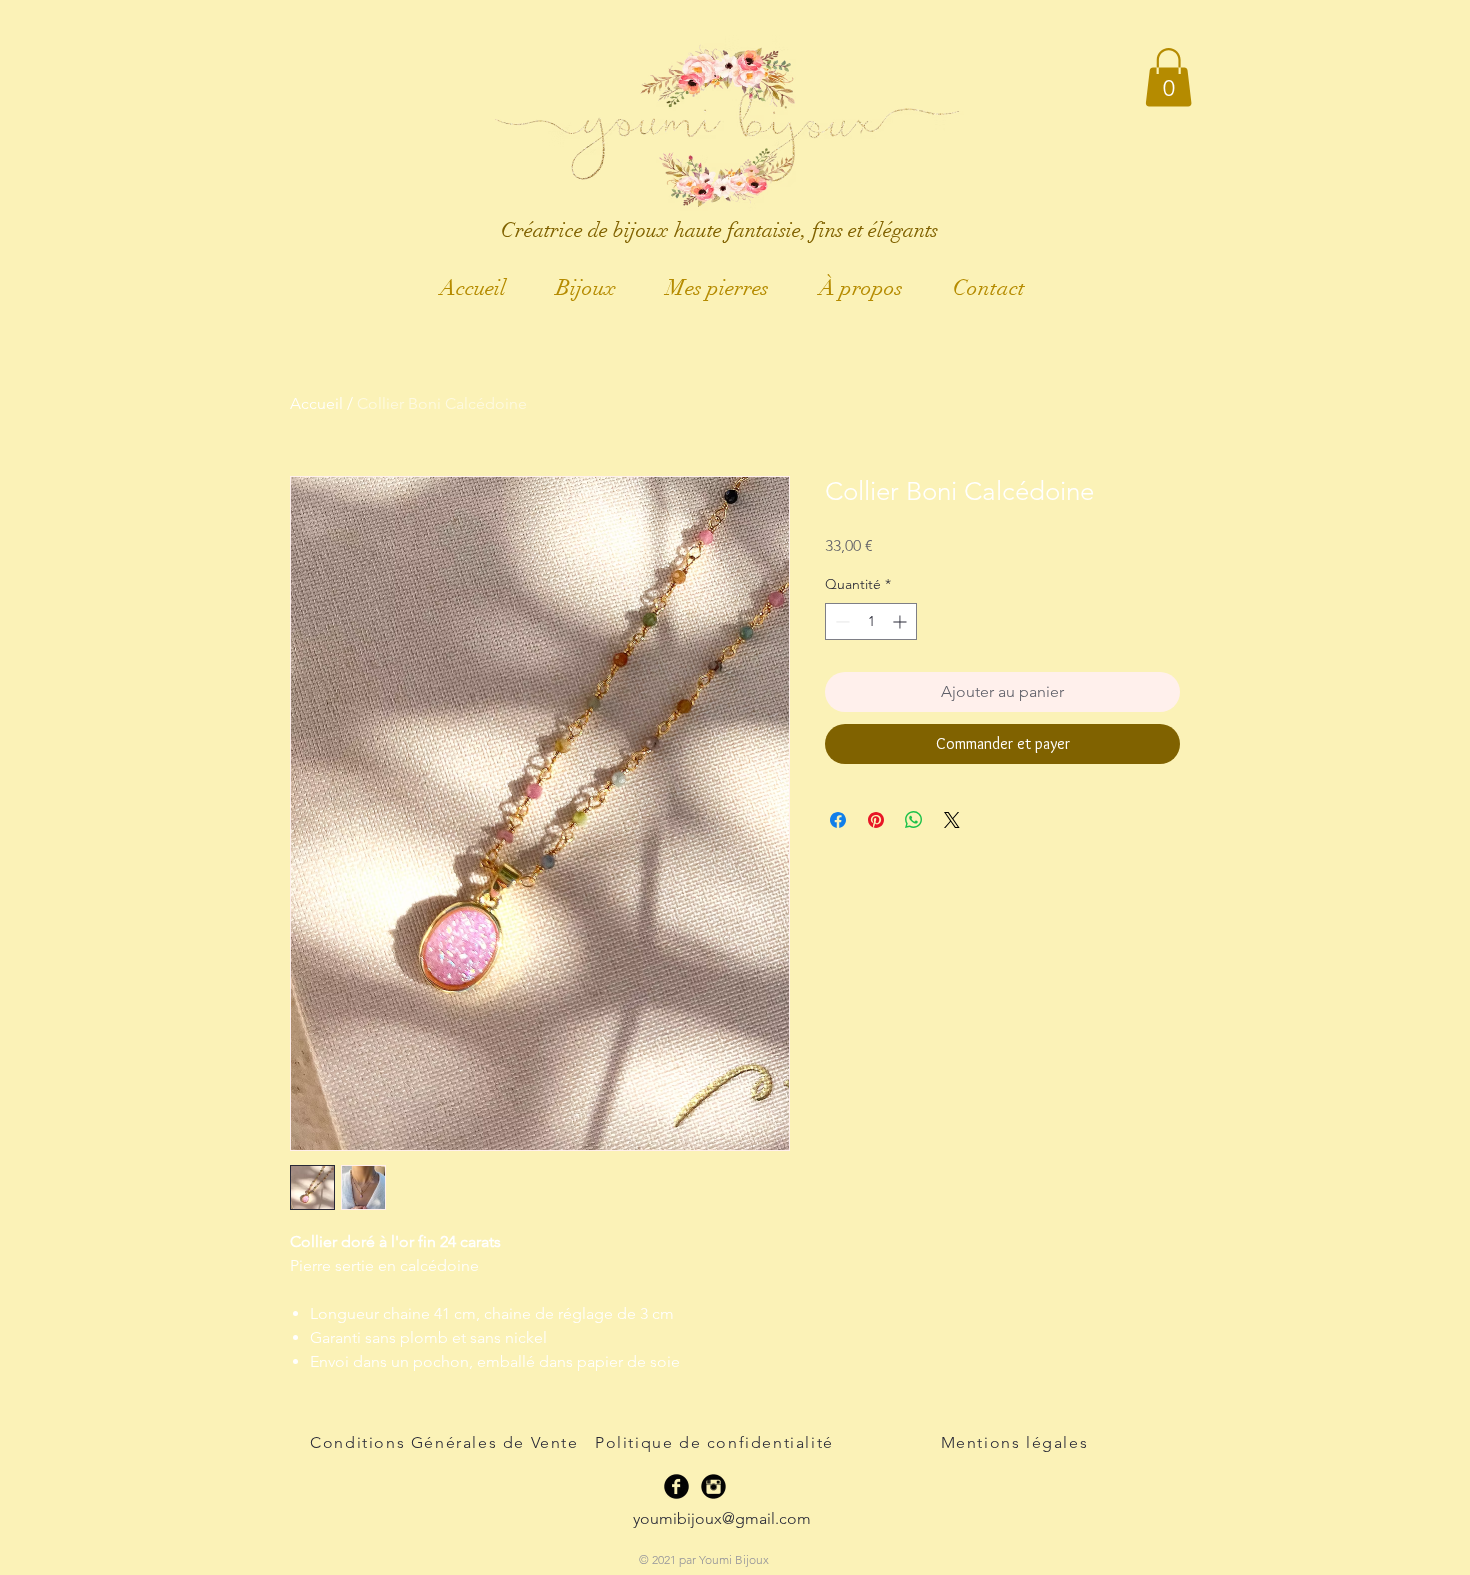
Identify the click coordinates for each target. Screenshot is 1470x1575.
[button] (1168, 77)
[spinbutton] (871, 621)
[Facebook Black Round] (676, 1486)
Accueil (316, 403)
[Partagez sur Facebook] (838, 820)
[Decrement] (840, 621)
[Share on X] (952, 820)
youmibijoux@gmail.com (722, 1518)
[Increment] (901, 621)
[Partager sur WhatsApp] (914, 820)
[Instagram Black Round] (713, 1486)
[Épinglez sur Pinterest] (876, 820)
